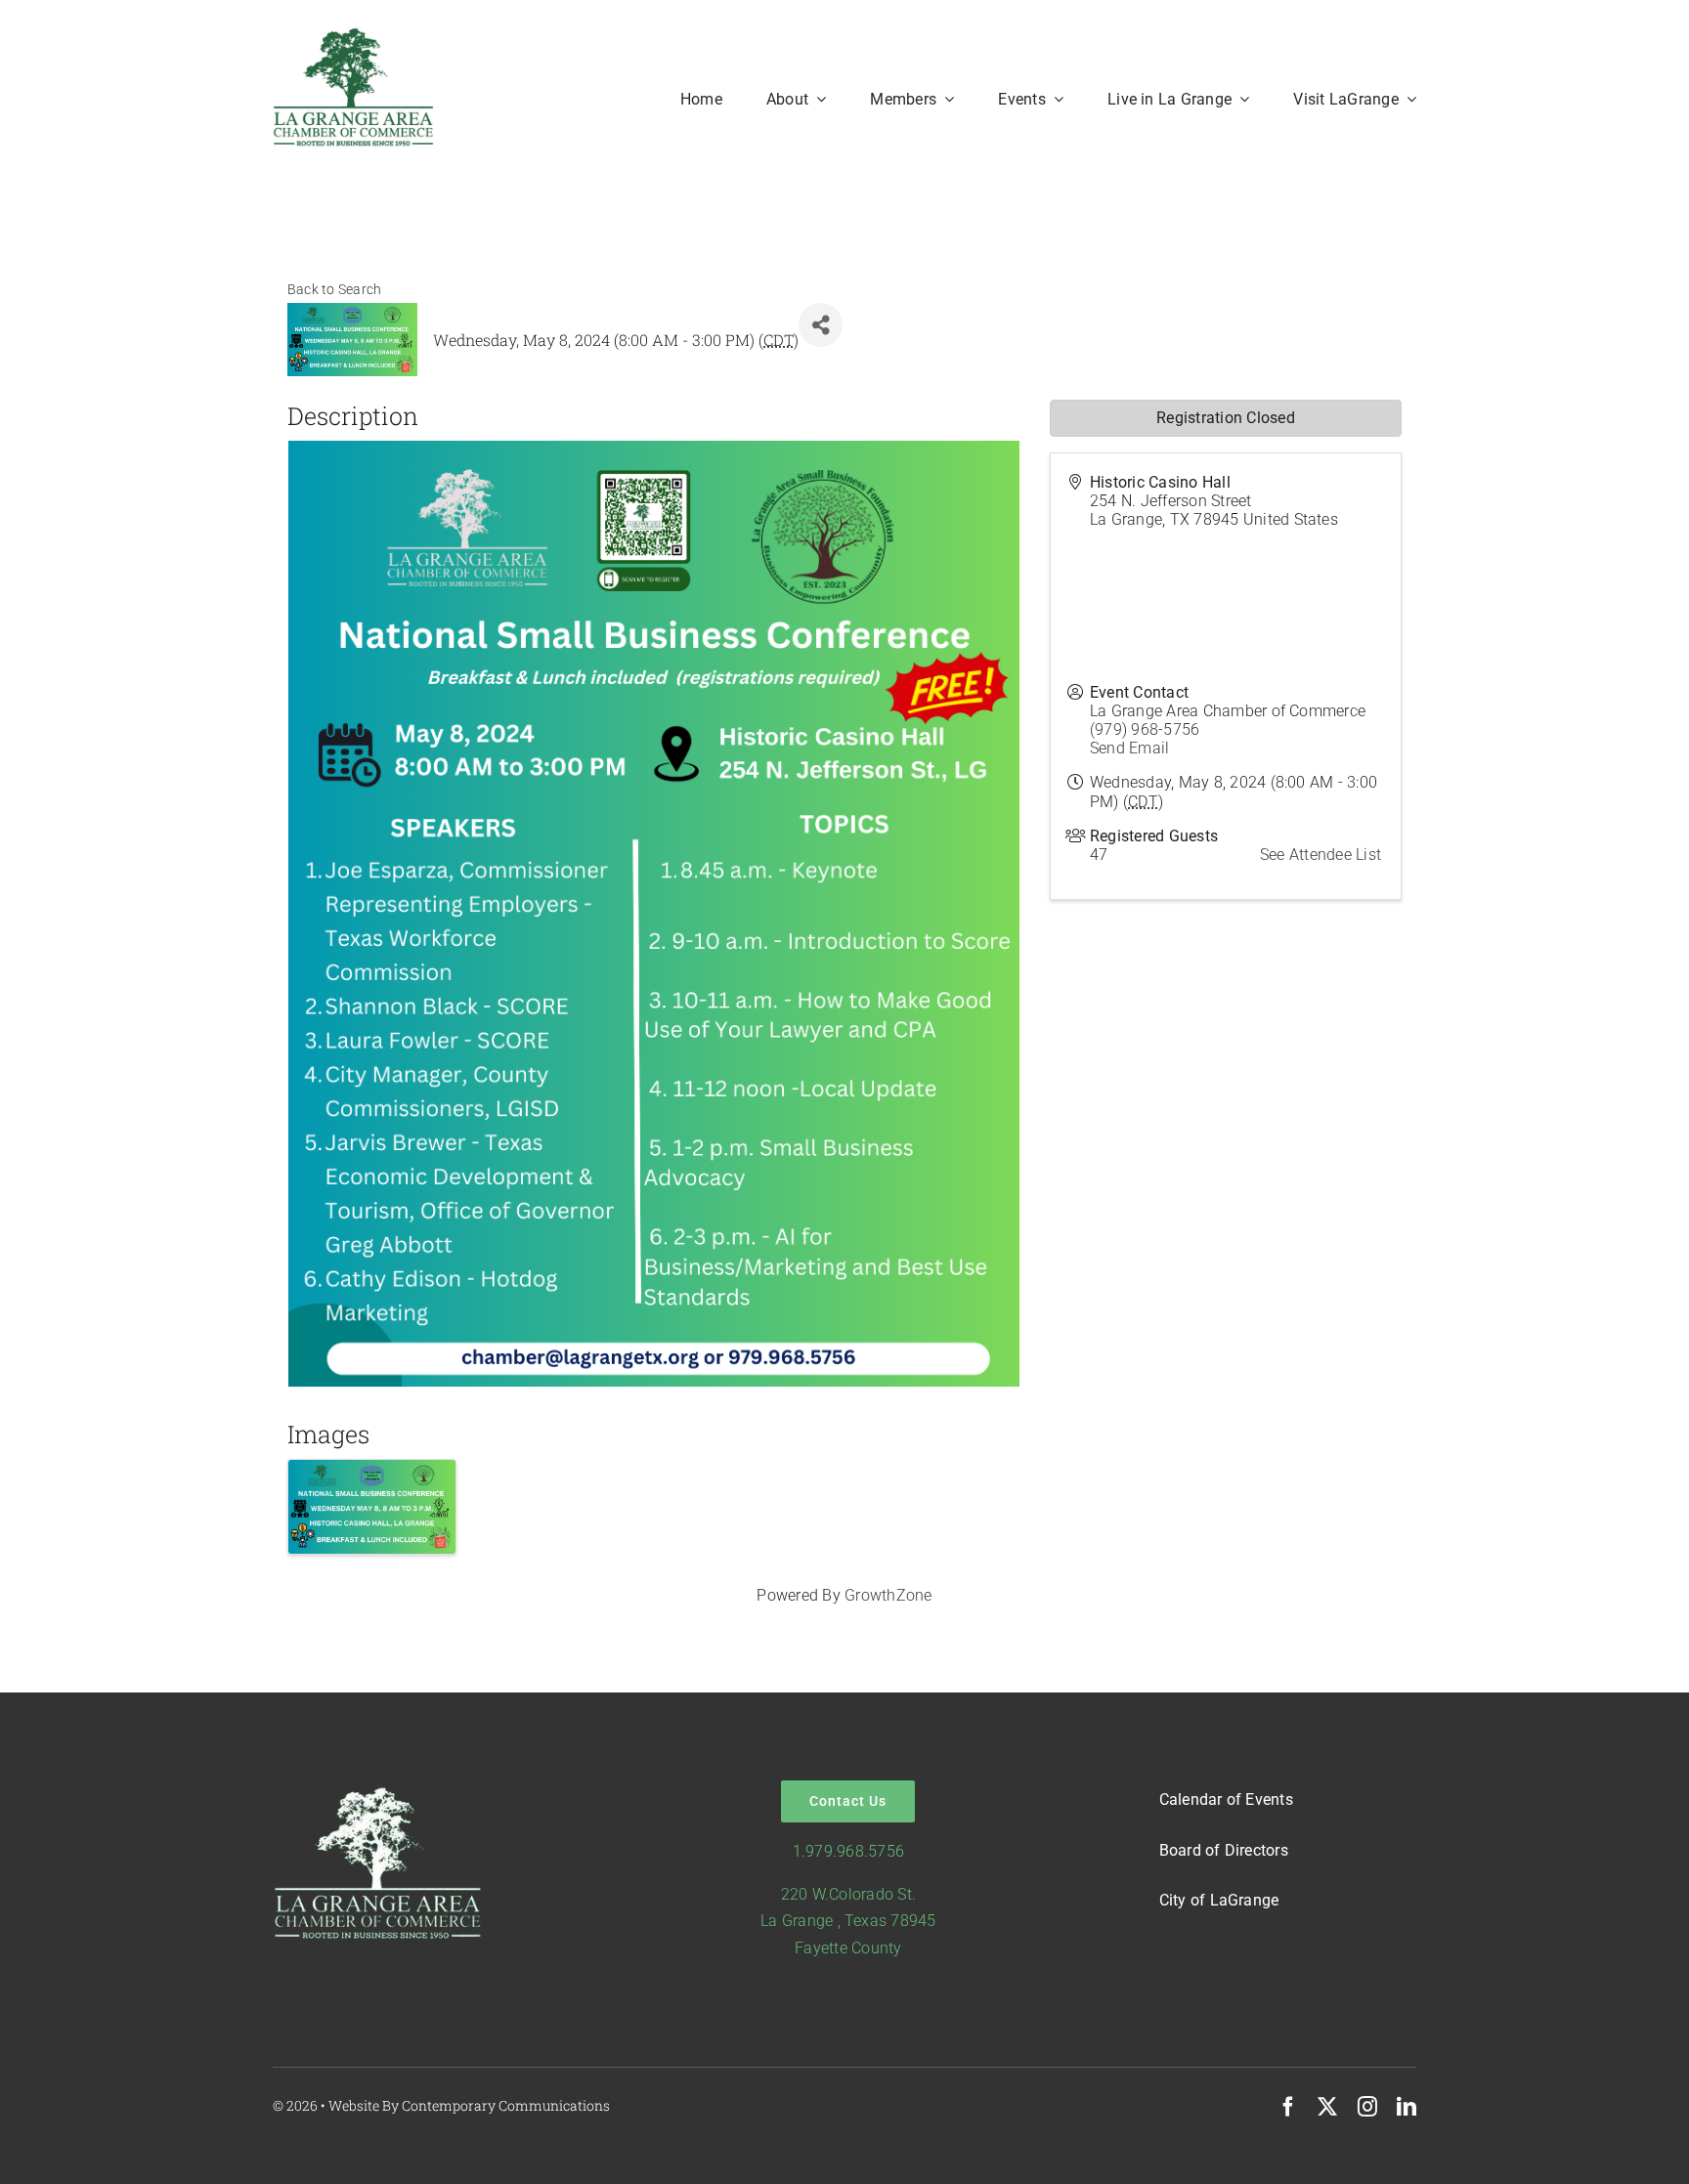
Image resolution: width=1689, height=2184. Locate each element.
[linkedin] (1407, 2107)
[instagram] (1367, 2107)
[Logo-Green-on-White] (353, 34)
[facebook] (1288, 2107)
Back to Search (334, 290)
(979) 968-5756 (1145, 729)
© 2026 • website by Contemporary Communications (441, 2105)
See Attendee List (1321, 855)
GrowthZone (888, 1595)
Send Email (1129, 748)
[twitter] (1327, 2107)
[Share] (821, 325)
